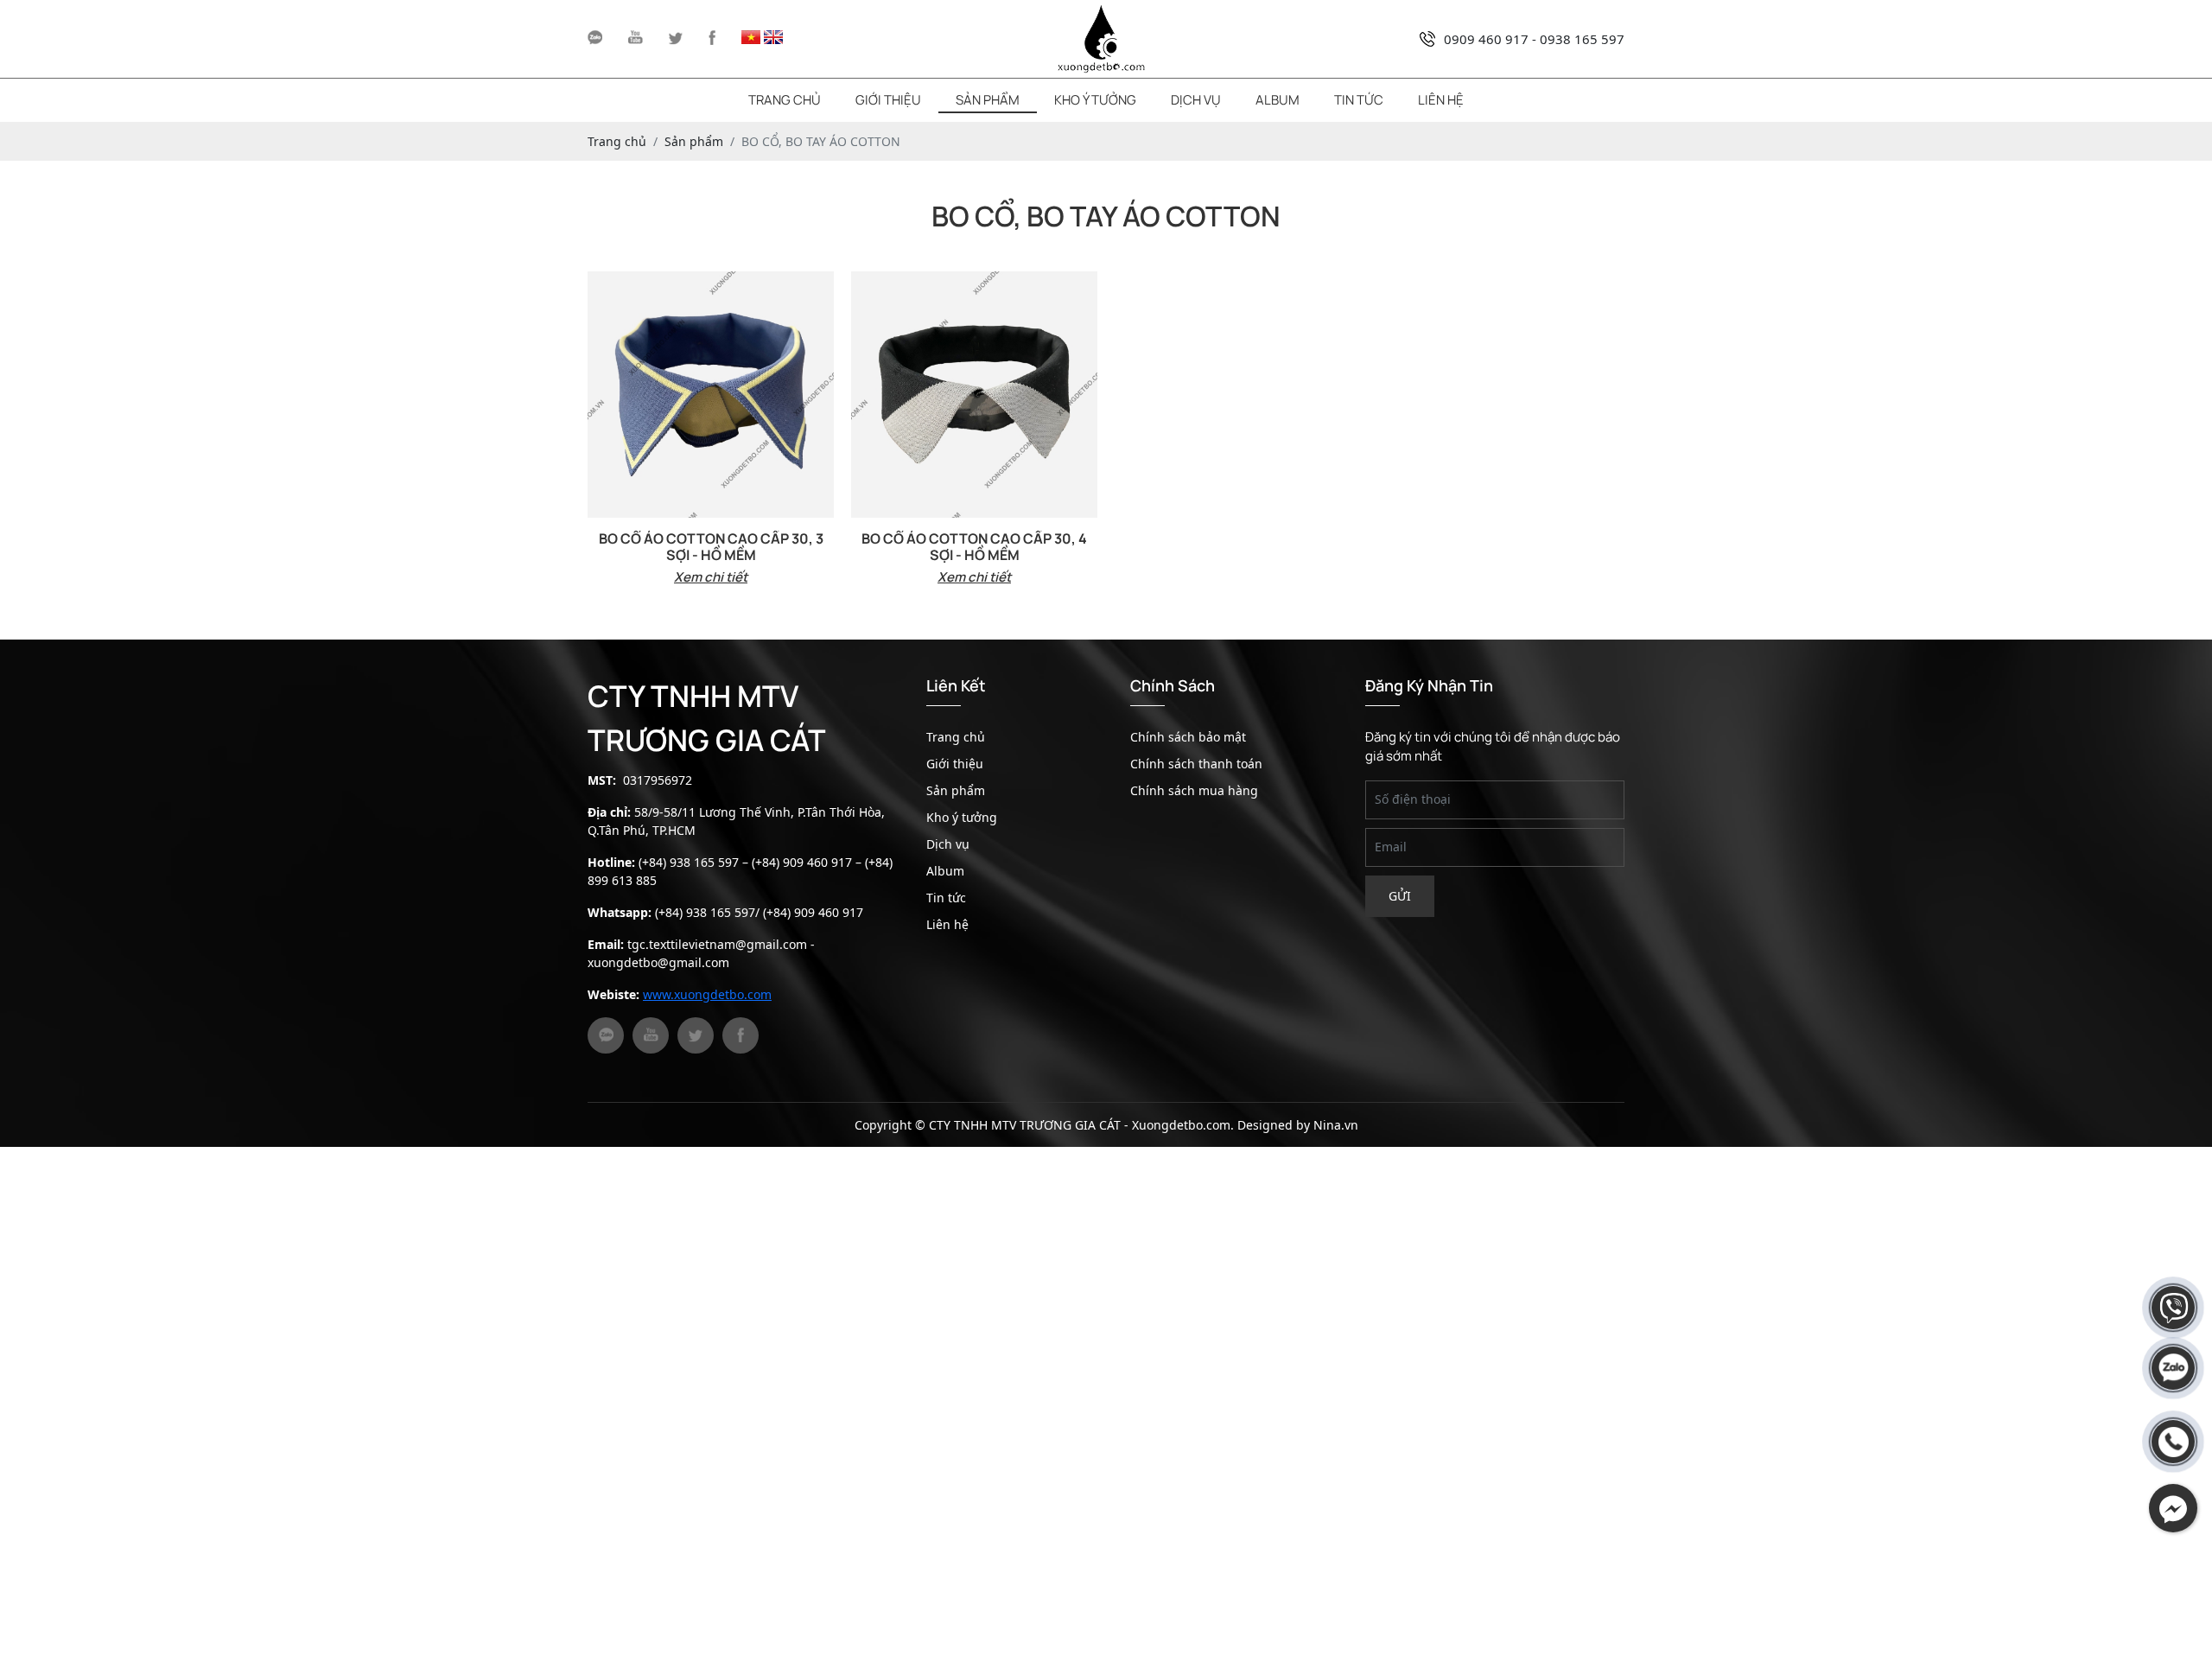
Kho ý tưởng (1095, 100)
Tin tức (1359, 100)
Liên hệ (1441, 100)
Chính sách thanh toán (1196, 764)
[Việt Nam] (751, 39)
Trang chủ (785, 100)
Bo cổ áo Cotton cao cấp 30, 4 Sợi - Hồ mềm (974, 547)
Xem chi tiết (711, 577)
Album (1278, 100)
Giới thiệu (888, 100)
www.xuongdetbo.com (707, 994)
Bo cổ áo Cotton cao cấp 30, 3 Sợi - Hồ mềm (711, 547)
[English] (773, 39)
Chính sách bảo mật (1188, 737)
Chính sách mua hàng (1194, 790)
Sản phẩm (988, 100)
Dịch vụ (1196, 100)
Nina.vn (1336, 1125)
